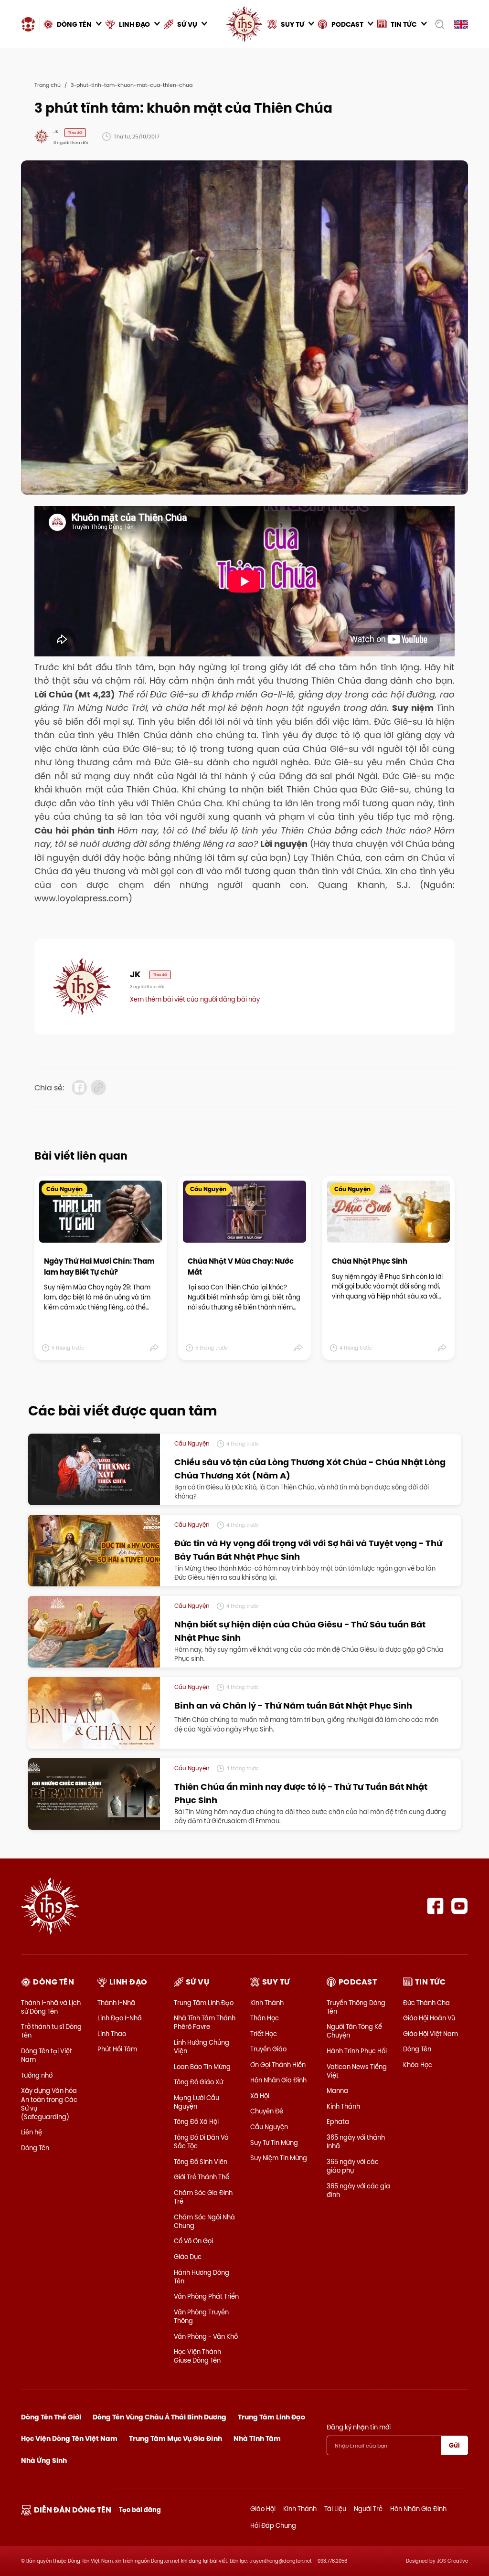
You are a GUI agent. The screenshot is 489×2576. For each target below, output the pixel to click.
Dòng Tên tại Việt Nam (47, 2055)
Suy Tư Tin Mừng (274, 2143)
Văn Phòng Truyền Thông (201, 2316)
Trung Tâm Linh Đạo (204, 2003)
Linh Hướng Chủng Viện (202, 2047)
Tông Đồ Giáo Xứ (198, 2082)
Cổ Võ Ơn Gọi (193, 2241)
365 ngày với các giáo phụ (353, 2166)
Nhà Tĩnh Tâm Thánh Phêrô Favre (205, 2022)
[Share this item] (154, 1348)
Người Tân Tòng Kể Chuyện (354, 2031)
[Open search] (440, 24)
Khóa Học (418, 2065)
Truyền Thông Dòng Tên (356, 2007)
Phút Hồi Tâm (117, 2049)
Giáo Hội (263, 2509)
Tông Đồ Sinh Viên (201, 2162)
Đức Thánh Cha (426, 2003)
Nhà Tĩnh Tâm (257, 2439)
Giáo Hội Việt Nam (431, 2034)
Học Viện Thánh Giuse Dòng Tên (197, 2356)
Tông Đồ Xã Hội (196, 2122)
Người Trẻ (368, 2509)
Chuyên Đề (267, 2111)
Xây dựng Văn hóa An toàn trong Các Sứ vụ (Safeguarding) (49, 2104)
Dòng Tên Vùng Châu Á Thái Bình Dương (159, 2417)
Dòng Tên (35, 2148)
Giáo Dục (188, 2257)
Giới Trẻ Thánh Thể (202, 2177)
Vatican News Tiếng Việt (357, 2071)
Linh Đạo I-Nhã (120, 2018)
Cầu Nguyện (269, 2127)
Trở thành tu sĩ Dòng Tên (51, 2031)
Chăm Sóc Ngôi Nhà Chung (204, 2221)
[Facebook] (435, 1906)
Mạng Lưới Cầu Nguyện (197, 2102)
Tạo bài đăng (140, 2510)
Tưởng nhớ (37, 2075)
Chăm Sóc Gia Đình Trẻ (203, 2197)
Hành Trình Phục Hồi (357, 2051)
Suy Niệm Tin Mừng (279, 2158)
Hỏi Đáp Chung (273, 2525)
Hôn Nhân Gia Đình (278, 2080)
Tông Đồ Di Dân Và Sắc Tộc (201, 2142)
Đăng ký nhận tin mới (359, 2427)
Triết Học (264, 2034)
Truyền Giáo (268, 2049)
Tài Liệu (335, 2509)
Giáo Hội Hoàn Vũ (429, 2018)
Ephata (338, 2122)
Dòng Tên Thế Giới (51, 2417)
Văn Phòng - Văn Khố (206, 2336)
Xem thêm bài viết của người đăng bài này (195, 999)
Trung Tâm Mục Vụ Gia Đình (175, 2439)
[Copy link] (98, 1087)
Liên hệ (32, 2132)
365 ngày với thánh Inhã (356, 2142)
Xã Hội (260, 2096)
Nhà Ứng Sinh (44, 2460)
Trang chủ (48, 85)
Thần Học (265, 2018)
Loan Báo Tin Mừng (202, 2067)
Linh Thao (112, 2034)
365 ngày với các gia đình (358, 2190)
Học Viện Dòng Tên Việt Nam (69, 2439)
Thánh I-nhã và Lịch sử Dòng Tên (51, 2007)
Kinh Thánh (267, 2003)
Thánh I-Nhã (116, 2003)
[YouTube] (460, 1906)
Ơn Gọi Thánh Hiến (278, 2065)
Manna (337, 2090)
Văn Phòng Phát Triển (206, 2296)
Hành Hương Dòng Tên (202, 2277)
